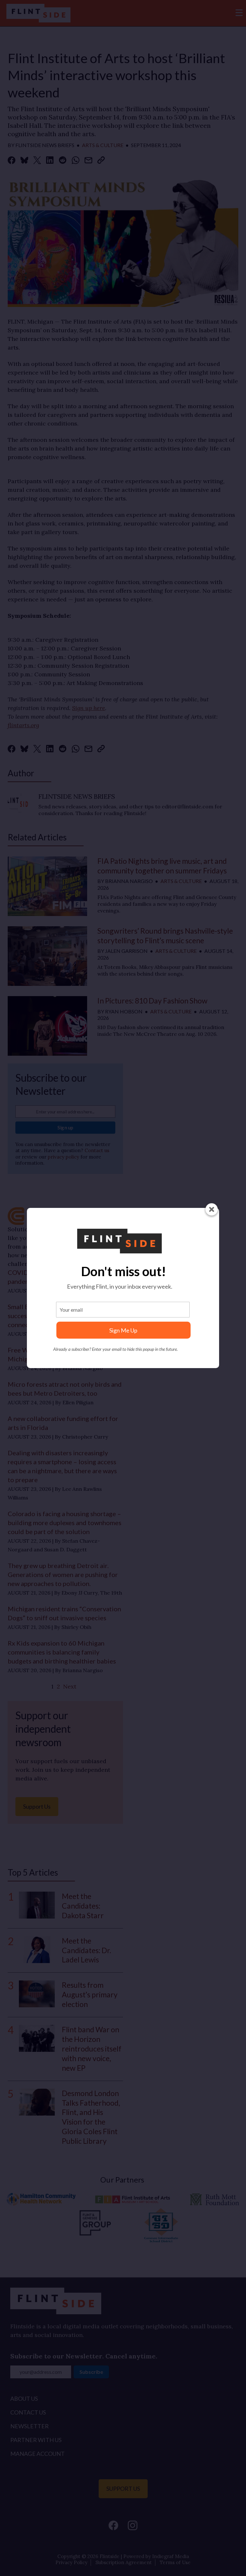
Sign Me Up (123, 1330)
